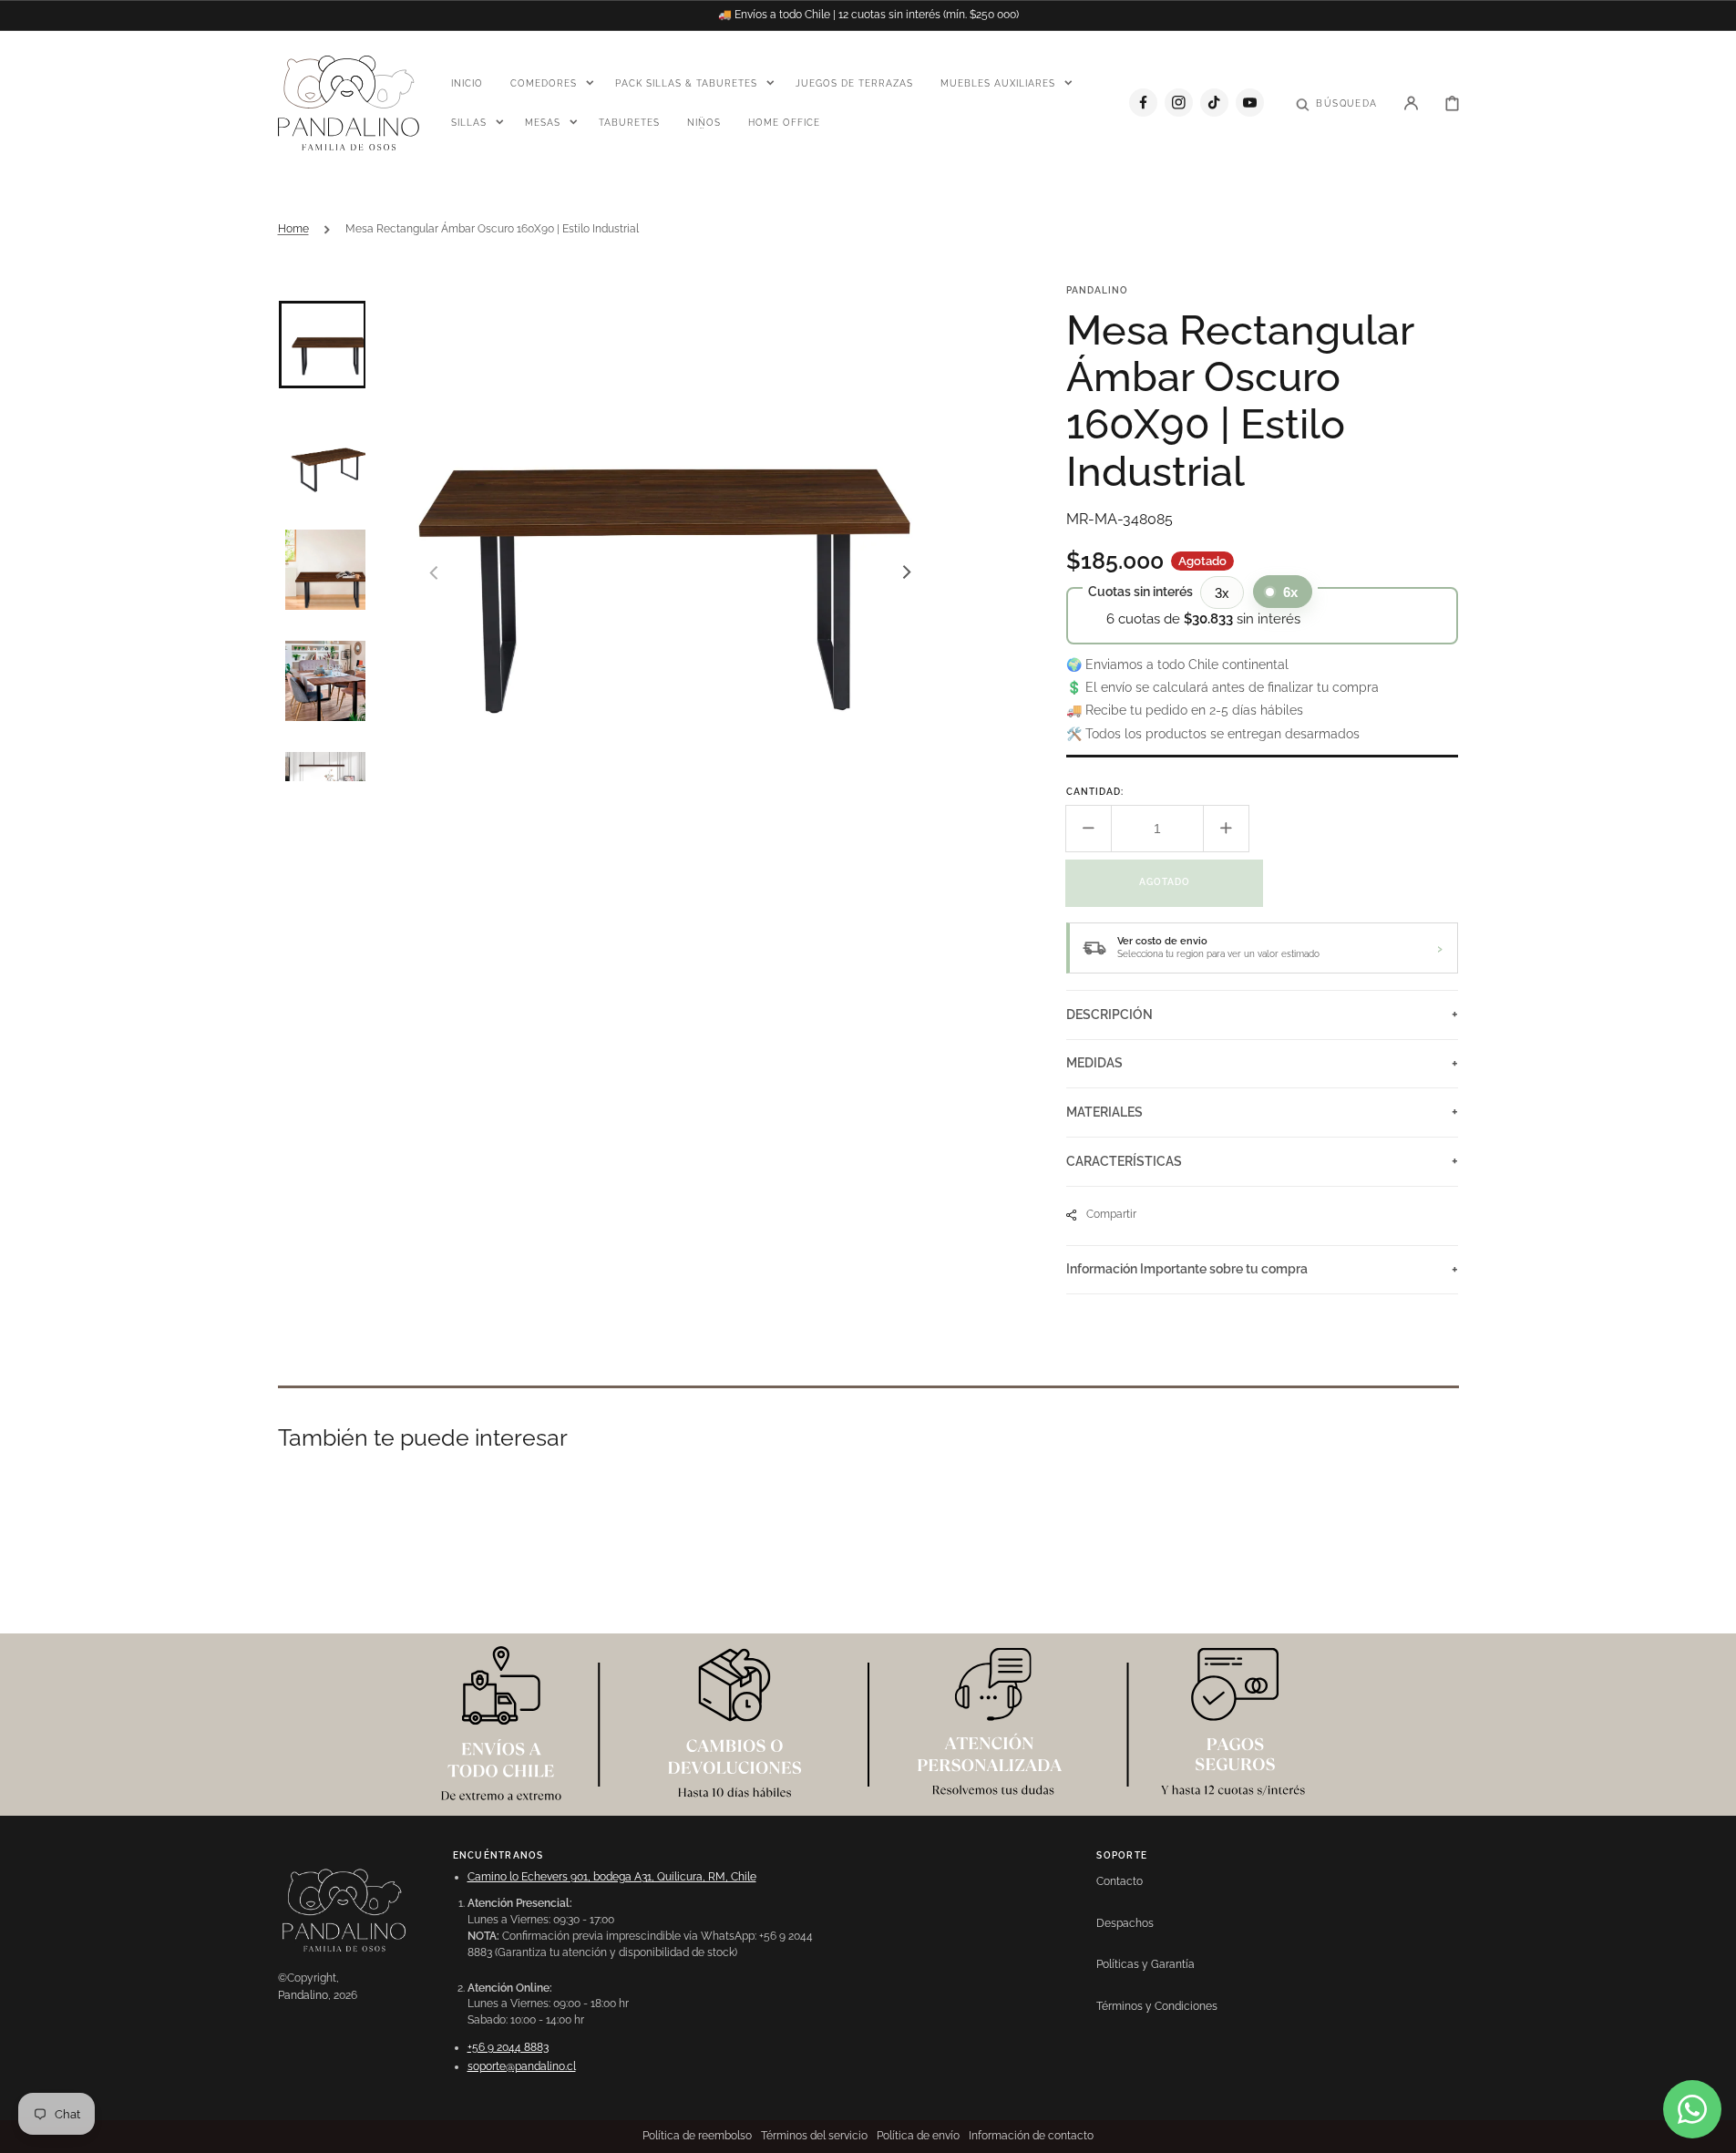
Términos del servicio (814, 2136)
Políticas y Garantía (1145, 1964)
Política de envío (918, 2136)
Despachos (1125, 1923)
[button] (1336, 102)
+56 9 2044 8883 (508, 2047)
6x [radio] (1290, 592)
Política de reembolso (697, 2136)
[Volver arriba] (1712, 2129)
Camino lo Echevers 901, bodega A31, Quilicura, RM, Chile (612, 1877)
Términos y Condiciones (1157, 2006)
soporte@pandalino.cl (522, 2066)
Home (293, 229)
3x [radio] (1222, 593)
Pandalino (303, 1995)
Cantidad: (1095, 792)
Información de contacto (1031, 2136)
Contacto (1120, 1881)
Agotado (1165, 882)
